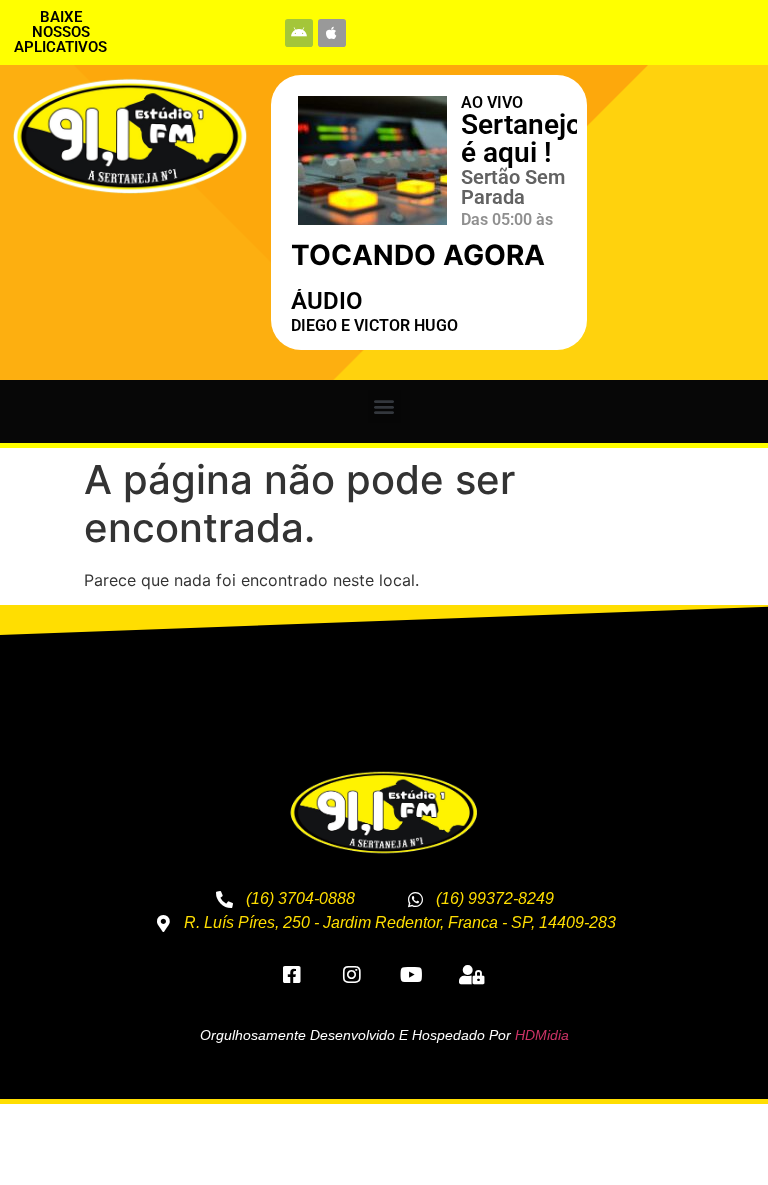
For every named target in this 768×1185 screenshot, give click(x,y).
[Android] (299, 33)
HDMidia (542, 1035)
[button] (384, 406)
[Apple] (332, 33)
